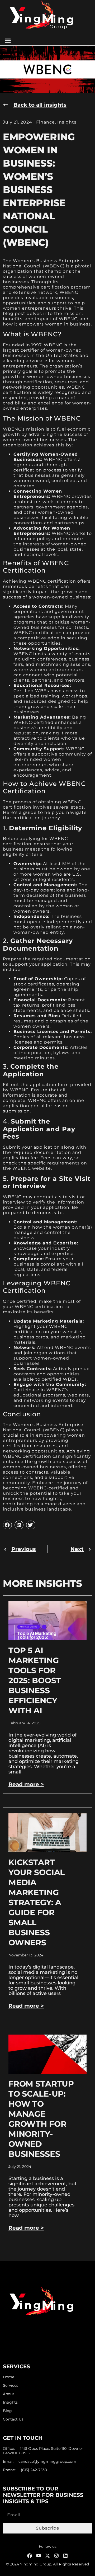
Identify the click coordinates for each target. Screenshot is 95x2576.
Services (11, 2386)
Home (9, 2377)
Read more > (26, 1784)
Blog (7, 2411)
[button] (8, 41)
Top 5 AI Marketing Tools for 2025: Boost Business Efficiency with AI (35, 1680)
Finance (46, 122)
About (9, 2394)
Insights (67, 122)
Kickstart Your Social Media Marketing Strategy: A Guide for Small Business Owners (37, 1902)
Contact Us (13, 2419)
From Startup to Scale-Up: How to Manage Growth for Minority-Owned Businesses (41, 2119)
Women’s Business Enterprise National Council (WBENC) (43, 1427)
